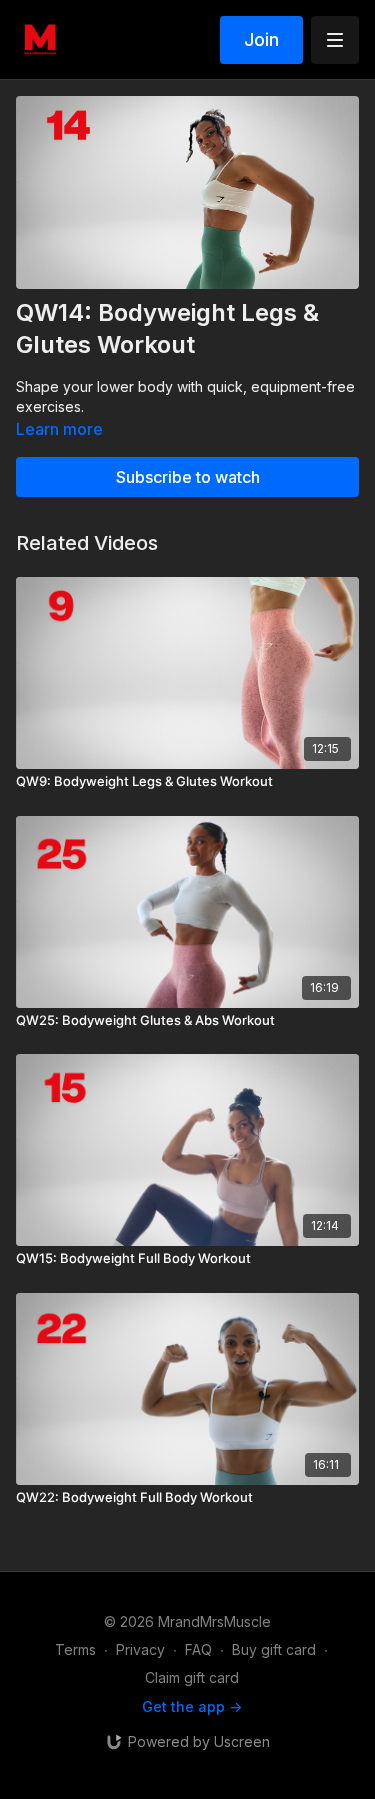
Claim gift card (192, 1677)
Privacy (140, 1649)
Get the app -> (192, 1706)
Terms (75, 1649)
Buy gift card (274, 1649)
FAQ (198, 1649)
